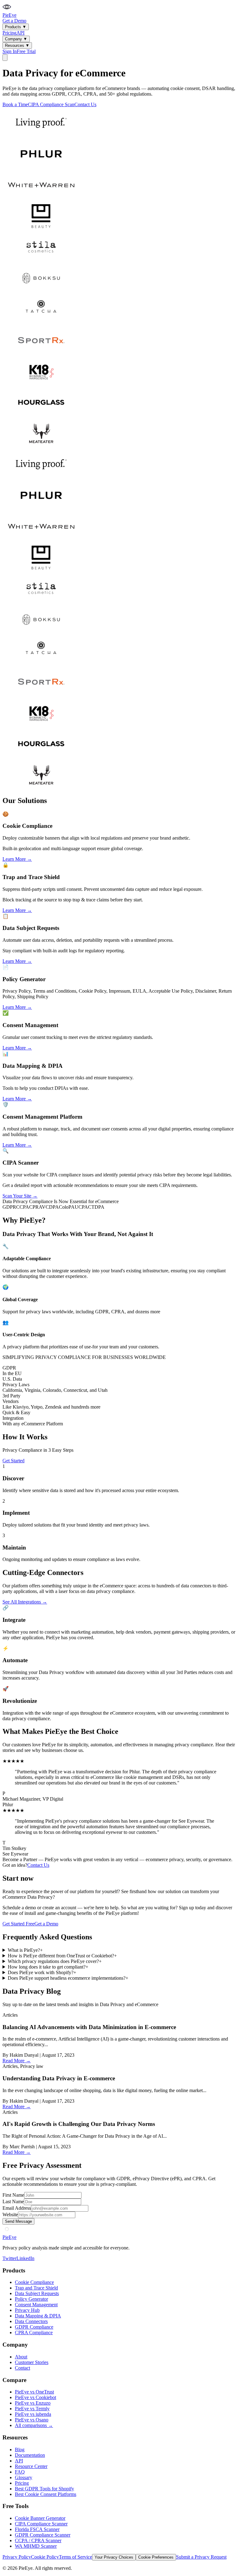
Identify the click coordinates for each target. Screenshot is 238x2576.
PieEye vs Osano (32, 2420)
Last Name (13, 2202)
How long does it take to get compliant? (48, 1967)
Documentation (30, 2455)
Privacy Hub (27, 2310)
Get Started (13, 1461)
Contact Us (85, 104)
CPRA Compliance (34, 2332)
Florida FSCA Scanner (37, 2529)
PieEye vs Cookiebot (35, 2397)
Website (10, 2215)
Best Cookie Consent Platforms (46, 2494)
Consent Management (36, 2305)
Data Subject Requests (37, 2293)
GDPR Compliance (34, 2327)
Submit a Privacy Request (201, 2557)
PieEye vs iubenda (33, 2414)
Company (16, 39)
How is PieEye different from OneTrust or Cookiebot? (62, 1956)
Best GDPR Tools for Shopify (44, 2489)
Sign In (10, 51)
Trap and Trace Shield (36, 2288)
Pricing (9, 33)
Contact (22, 2368)
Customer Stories (32, 2362)
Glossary (24, 2477)
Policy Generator (31, 2299)
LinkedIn (25, 2258)
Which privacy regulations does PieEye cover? (55, 1961)
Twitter (9, 2258)
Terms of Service (75, 2557)
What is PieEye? (25, 1950)
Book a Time (15, 104)
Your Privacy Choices (114, 2557)
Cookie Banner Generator (40, 2518)
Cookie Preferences (156, 2557)
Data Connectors (31, 2321)
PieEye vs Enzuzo (33, 2403)
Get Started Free (18, 1924)
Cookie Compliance (34, 2282)
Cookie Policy (45, 2557)
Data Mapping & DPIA (38, 2316)
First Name (13, 2195)
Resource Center (31, 2466)
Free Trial (26, 51)
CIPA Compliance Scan (51, 104)
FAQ (20, 2472)
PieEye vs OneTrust (34, 2392)
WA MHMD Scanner (36, 2546)
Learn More (17, 859)
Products (16, 27)
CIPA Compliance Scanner (41, 2524)
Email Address (17, 2208)
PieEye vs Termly (32, 2409)
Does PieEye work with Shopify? (42, 1972)
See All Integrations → (25, 1602)
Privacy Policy (17, 2557)
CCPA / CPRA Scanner (38, 2540)
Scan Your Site (20, 1196)
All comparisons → (34, 2425)
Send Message (18, 2221)
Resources (17, 45)
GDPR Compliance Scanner (43, 2535)
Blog (20, 2450)
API (20, 33)
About (21, 2357)
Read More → (17, 2061)
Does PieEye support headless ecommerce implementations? (68, 1978)
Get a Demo (14, 21)
